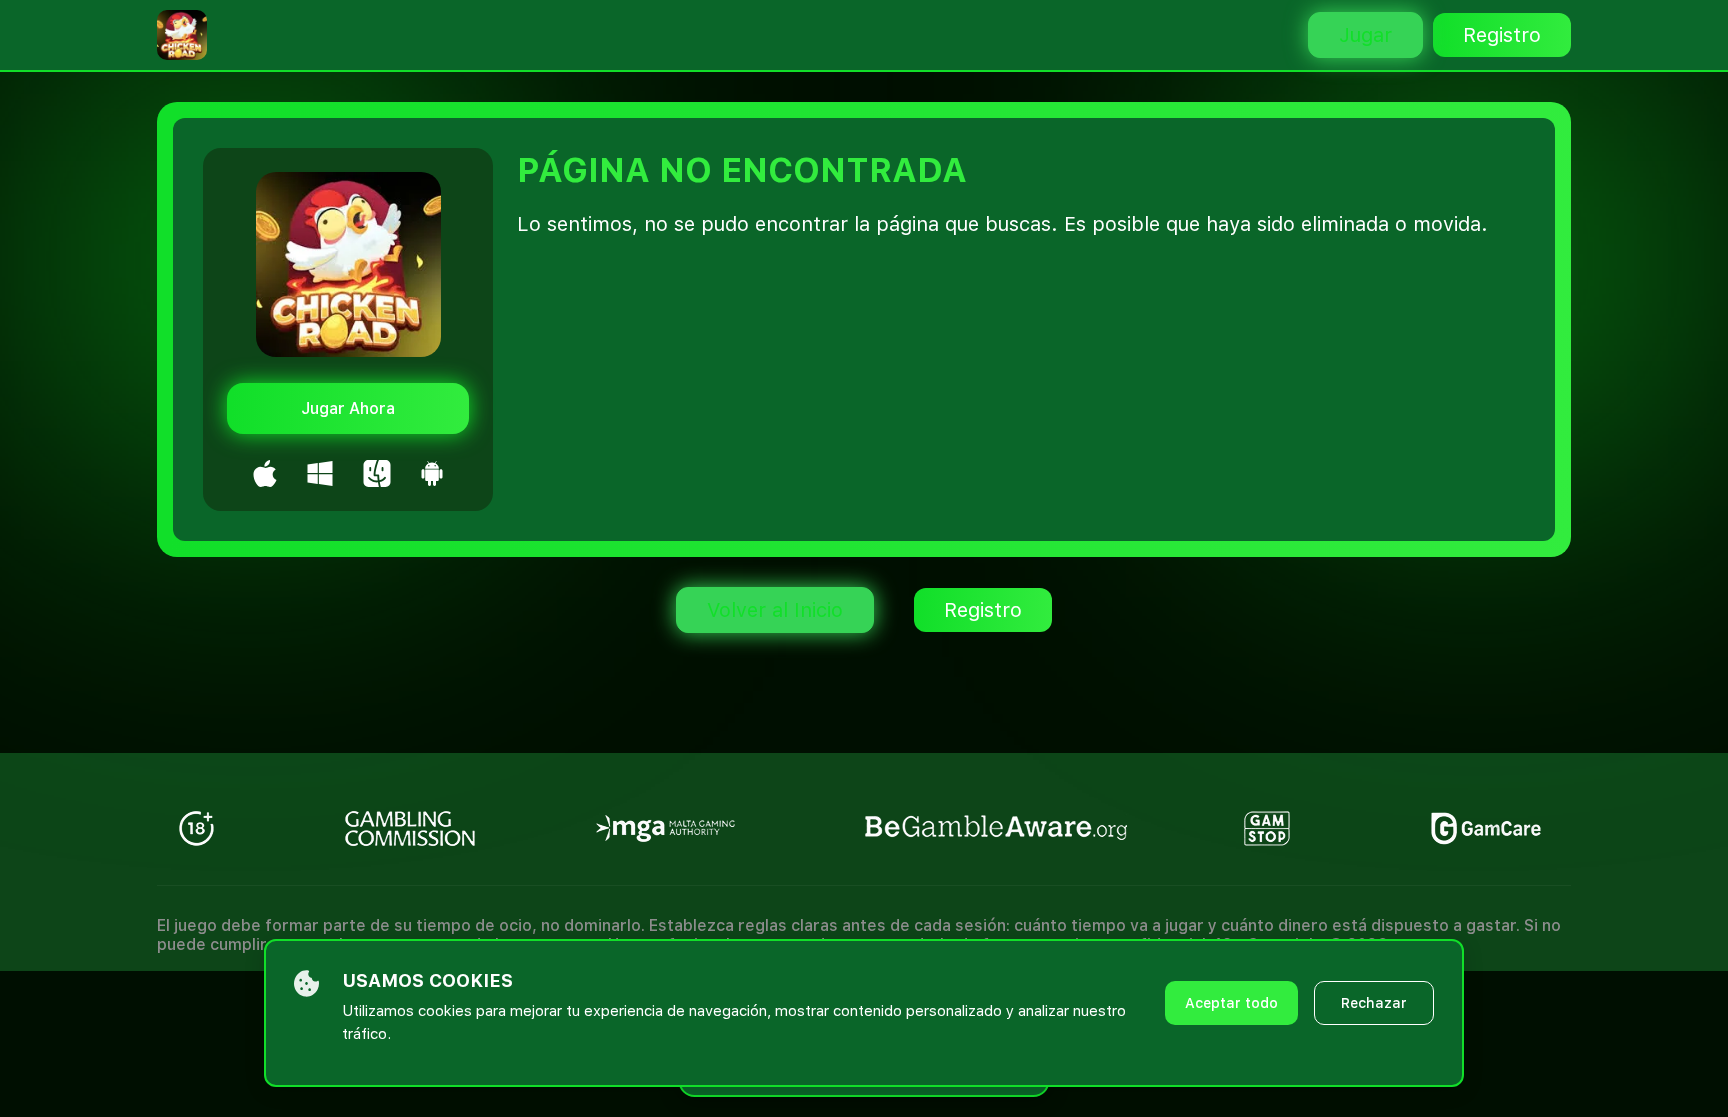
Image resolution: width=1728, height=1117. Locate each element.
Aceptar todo (1231, 1003)
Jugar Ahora (348, 408)
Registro (1502, 35)
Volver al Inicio (775, 610)
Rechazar (1374, 1003)
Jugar (1365, 35)
